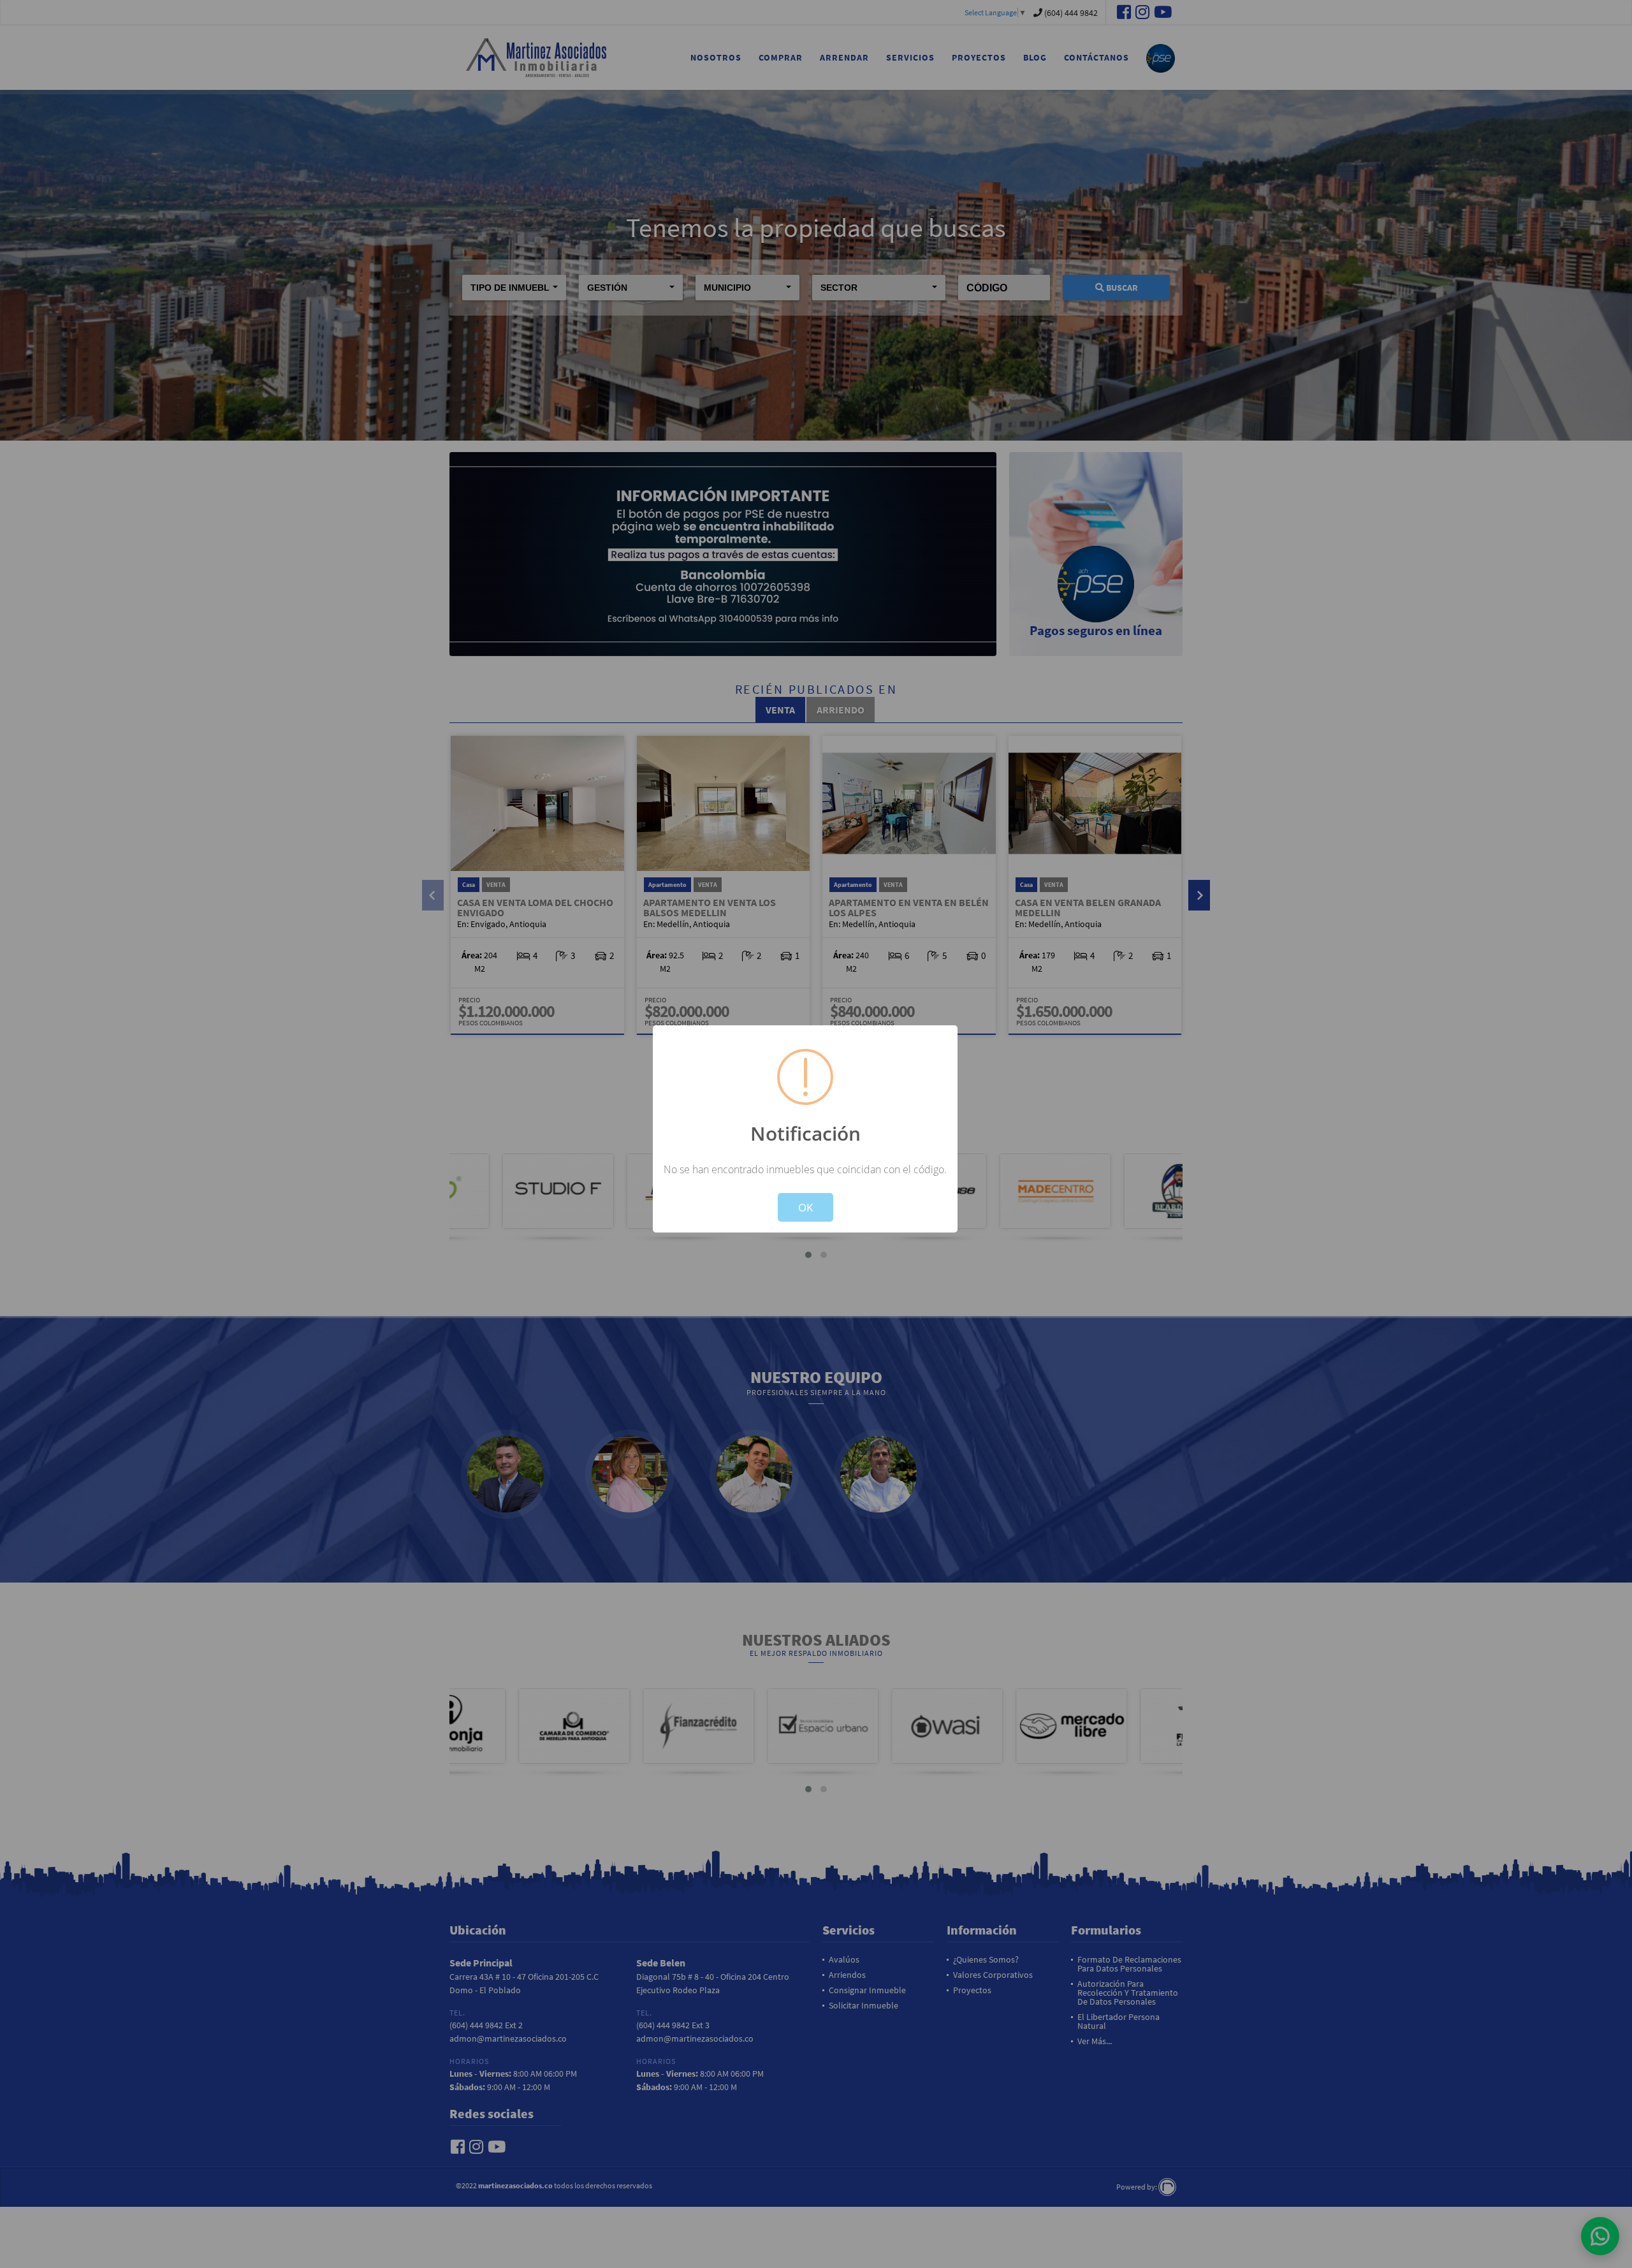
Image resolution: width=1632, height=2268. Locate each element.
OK (805, 1207)
